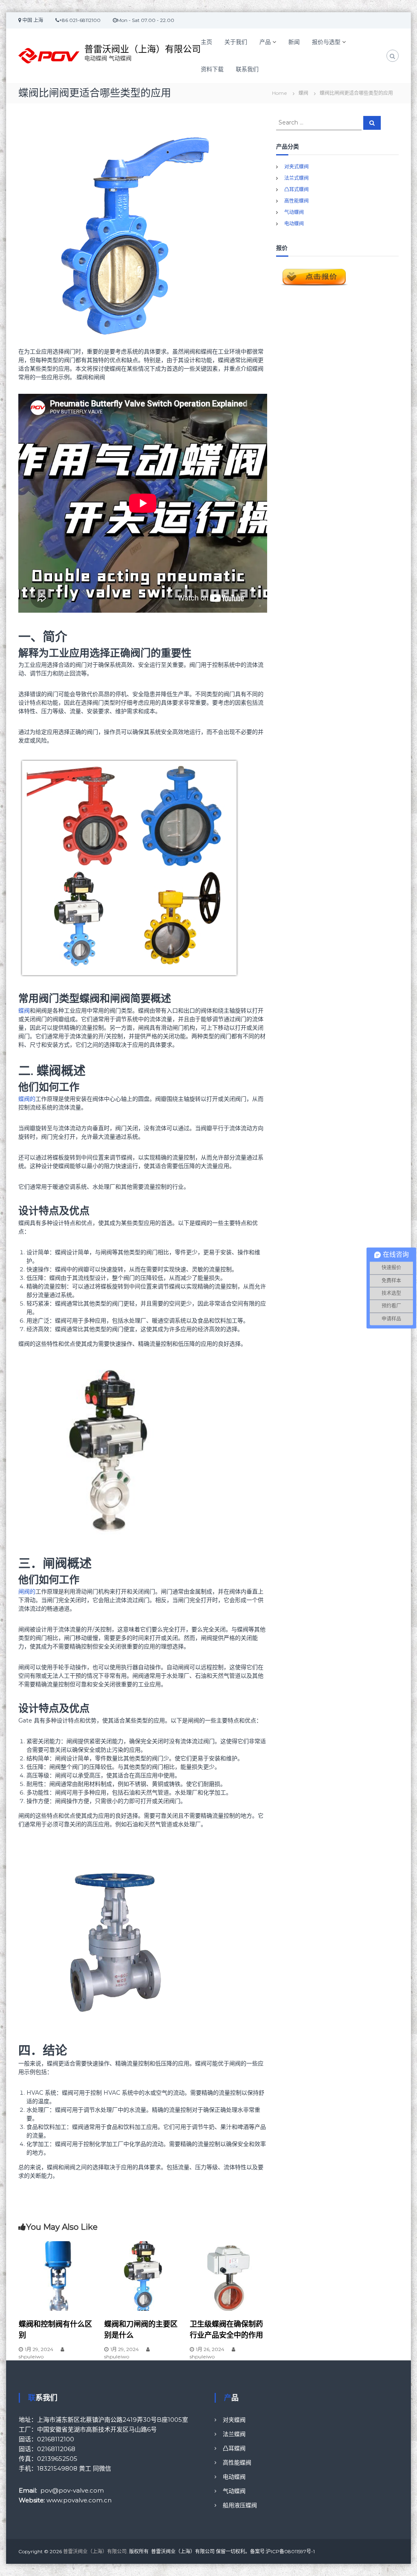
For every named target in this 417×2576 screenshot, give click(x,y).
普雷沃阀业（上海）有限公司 (143, 49)
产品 (265, 42)
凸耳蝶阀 (234, 2448)
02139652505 (57, 2459)
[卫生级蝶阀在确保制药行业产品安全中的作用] (229, 2275)
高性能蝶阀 (296, 201)
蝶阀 (303, 93)
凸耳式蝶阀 (296, 189)
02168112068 (56, 2449)
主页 (206, 42)
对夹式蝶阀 (296, 167)
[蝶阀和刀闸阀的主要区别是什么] (143, 2275)
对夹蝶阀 (234, 2420)
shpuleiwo (31, 2357)
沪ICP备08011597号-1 (290, 2551)
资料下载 (212, 69)
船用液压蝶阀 (240, 2505)
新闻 (294, 42)
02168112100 (56, 2439)
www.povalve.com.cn (79, 2500)
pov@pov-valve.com (72, 2490)
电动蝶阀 (294, 224)
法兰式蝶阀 (296, 178)
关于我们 (236, 42)
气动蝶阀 (294, 212)
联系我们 (247, 69)
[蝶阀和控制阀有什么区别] (58, 2275)
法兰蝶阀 (234, 2434)
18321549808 (57, 2468)
